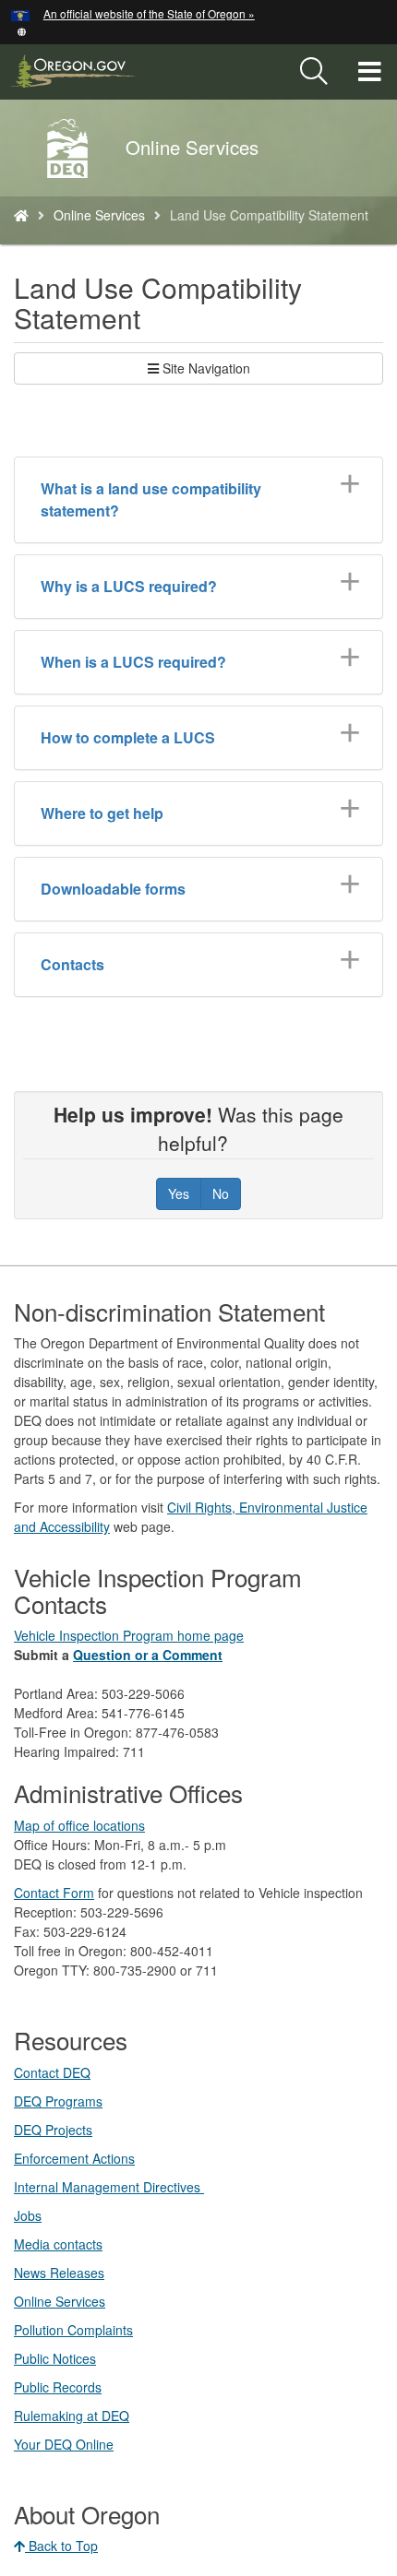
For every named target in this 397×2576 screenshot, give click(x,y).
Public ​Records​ (58, 2387)
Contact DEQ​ (52, 2072)
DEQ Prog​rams (58, 2101)
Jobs (28, 2215)
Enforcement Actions (74, 2158)
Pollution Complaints (73, 2330)
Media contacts (58, 2244)
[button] (22, 30)
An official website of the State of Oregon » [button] (149, 13)
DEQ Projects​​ (53, 2130)
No (221, 1193)
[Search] (314, 72)
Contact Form (54, 1893)
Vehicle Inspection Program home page (129, 1635)
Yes (179, 1193)
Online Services (99, 215)
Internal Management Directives (109, 2187)
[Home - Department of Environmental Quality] (21, 215)
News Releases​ (59, 2273)
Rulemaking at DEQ (72, 2416)
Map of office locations (79, 1825)
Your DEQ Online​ (64, 2444)
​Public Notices (55, 2358)
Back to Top (61, 2546)
